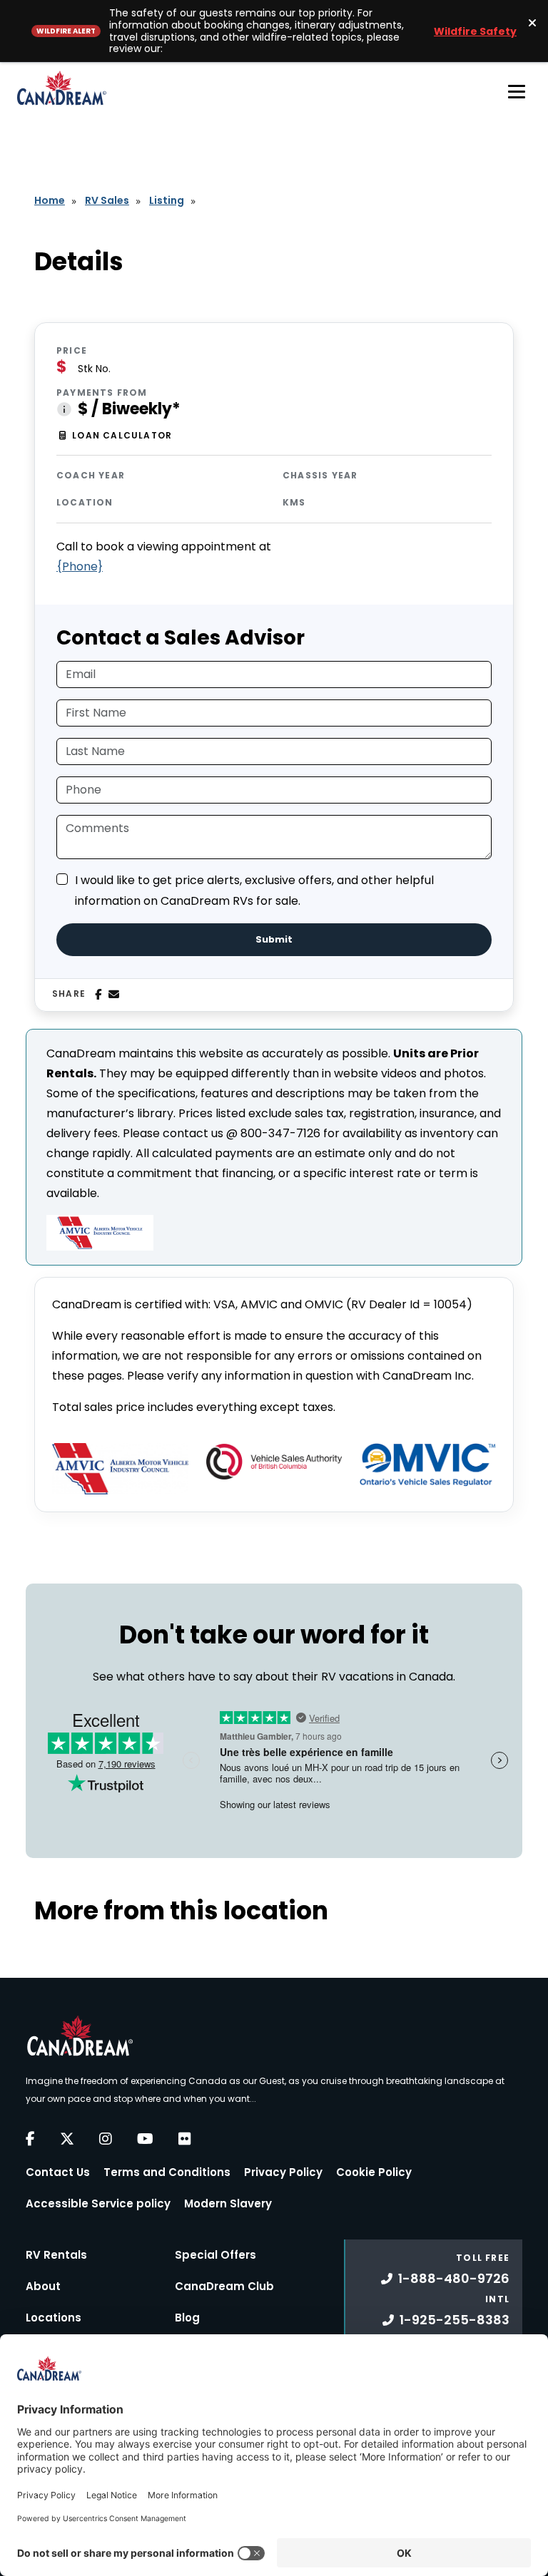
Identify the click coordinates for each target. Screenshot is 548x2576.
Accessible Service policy (98, 2203)
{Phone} (80, 566)
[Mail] (114, 995)
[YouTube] (145, 2139)
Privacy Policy (283, 2172)
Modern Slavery (228, 2203)
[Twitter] (67, 2139)
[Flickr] (185, 2139)
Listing (167, 200)
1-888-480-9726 (454, 2278)
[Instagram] (106, 2139)
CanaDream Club (224, 2286)
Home (50, 200)
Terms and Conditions (167, 2172)
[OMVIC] (428, 1465)
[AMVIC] (120, 1469)
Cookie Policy (374, 2172)
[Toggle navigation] (517, 91)
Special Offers (215, 2255)
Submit (274, 939)
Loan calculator (122, 435)
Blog (187, 2318)
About (43, 2286)
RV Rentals (56, 2255)
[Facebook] (98, 995)
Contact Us (58, 2172)
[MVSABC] (274, 1462)
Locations (54, 2318)
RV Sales (107, 200)
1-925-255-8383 (455, 2320)
